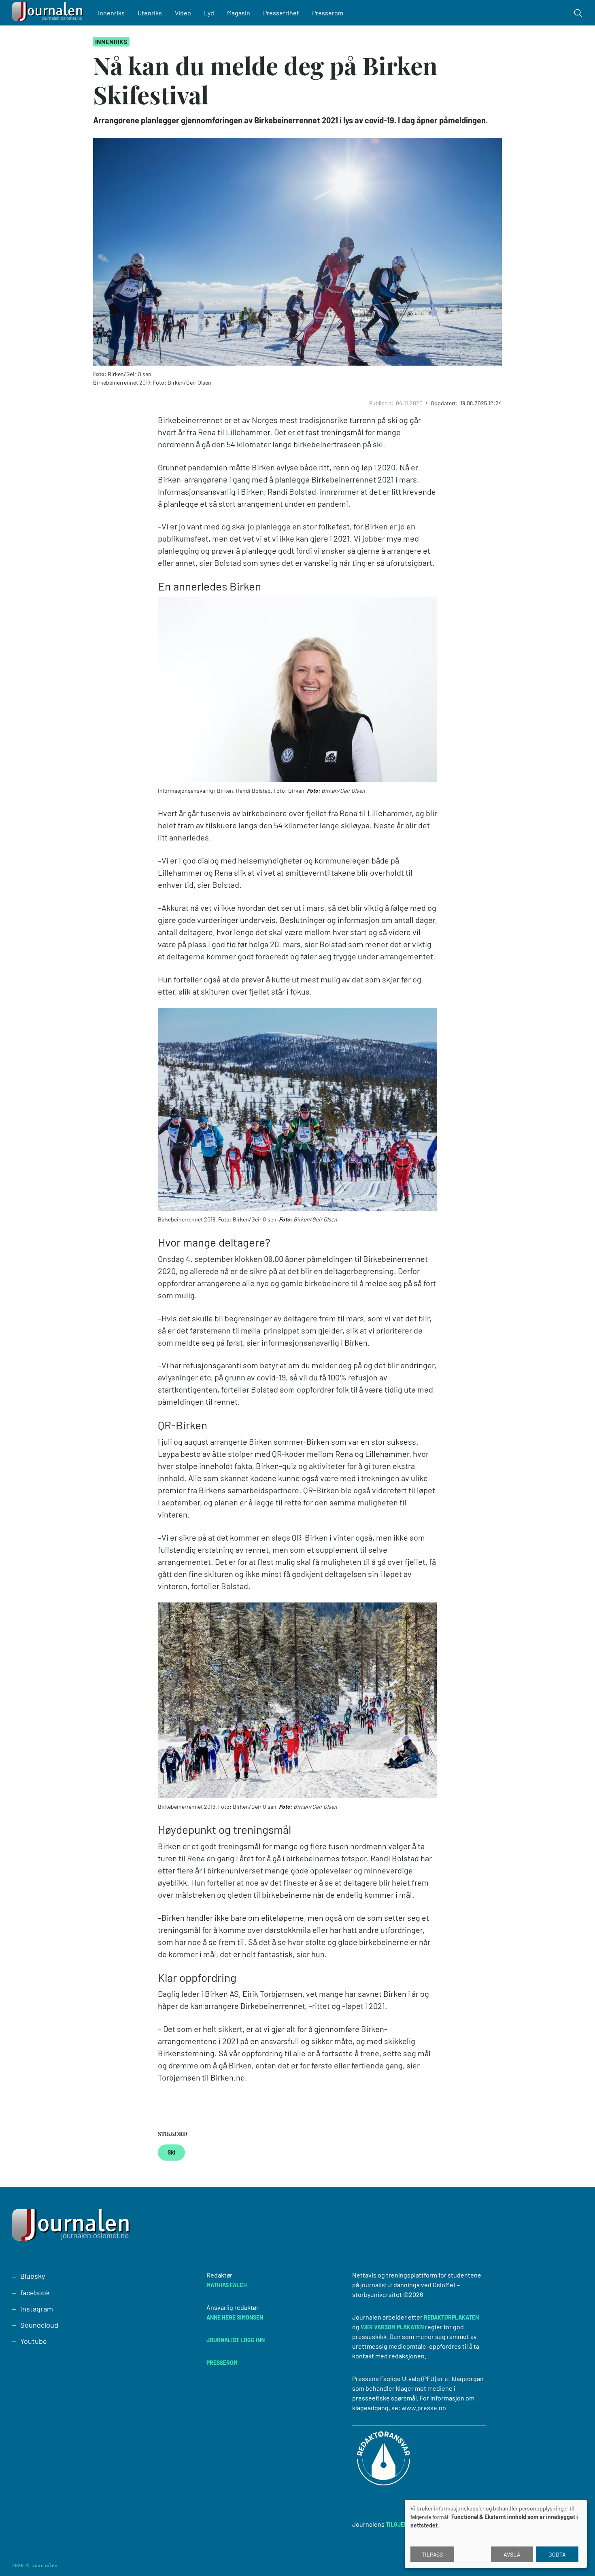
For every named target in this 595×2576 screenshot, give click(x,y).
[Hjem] (49, 13)
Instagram (37, 2309)
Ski (171, 2152)
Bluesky (33, 2276)
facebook (35, 2292)
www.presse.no (424, 2408)
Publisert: (382, 403)
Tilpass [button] (432, 2554)
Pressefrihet (281, 13)
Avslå (512, 2554)
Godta (557, 2554)
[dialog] (496, 2534)
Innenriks (111, 13)
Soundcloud (39, 2325)
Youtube (34, 2341)
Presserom (328, 13)
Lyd (209, 13)
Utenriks (150, 13)
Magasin (239, 13)
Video (183, 13)
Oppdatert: (445, 403)
